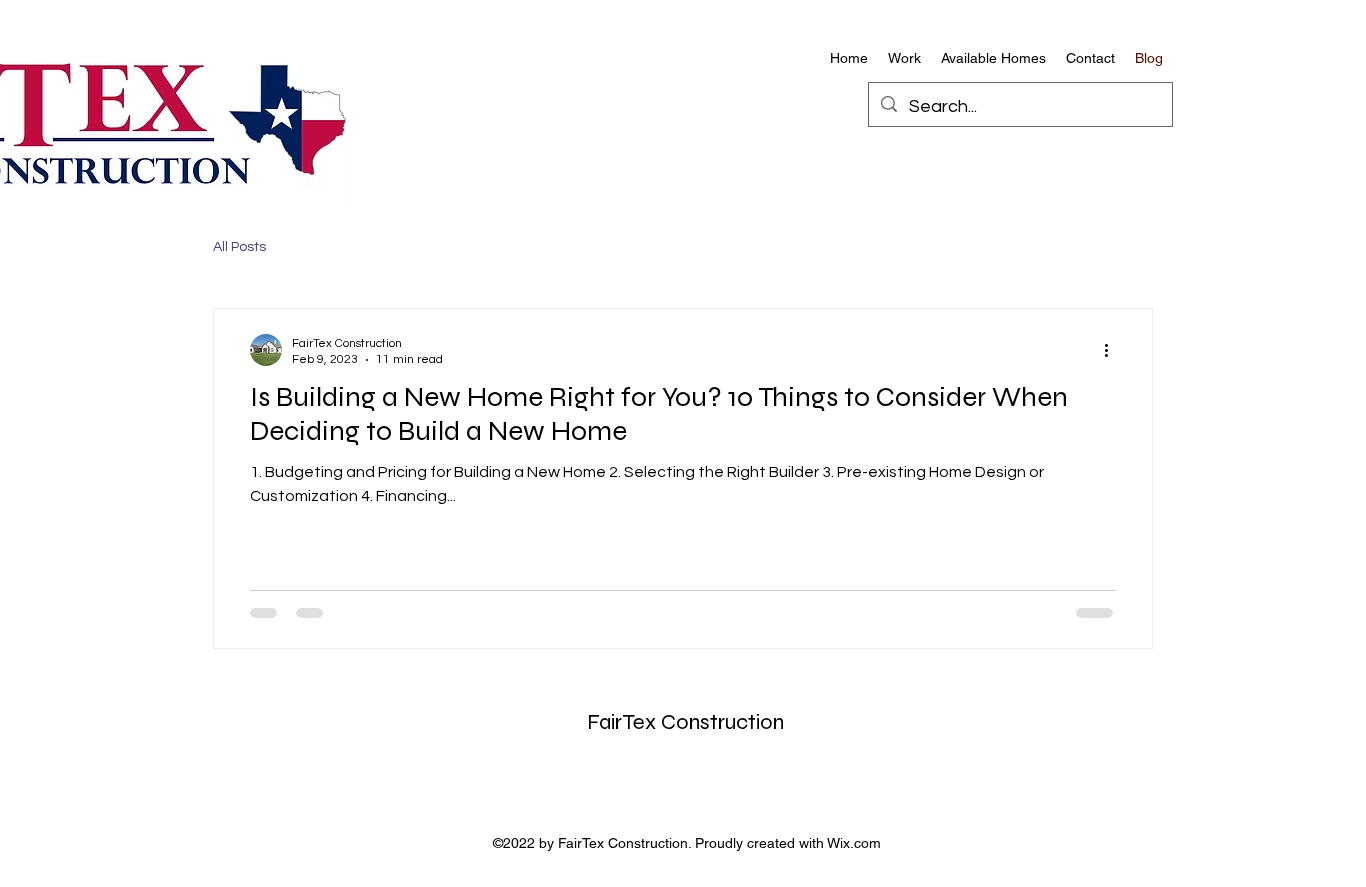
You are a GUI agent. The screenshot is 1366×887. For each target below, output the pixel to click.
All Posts (239, 247)
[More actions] (1113, 350)
